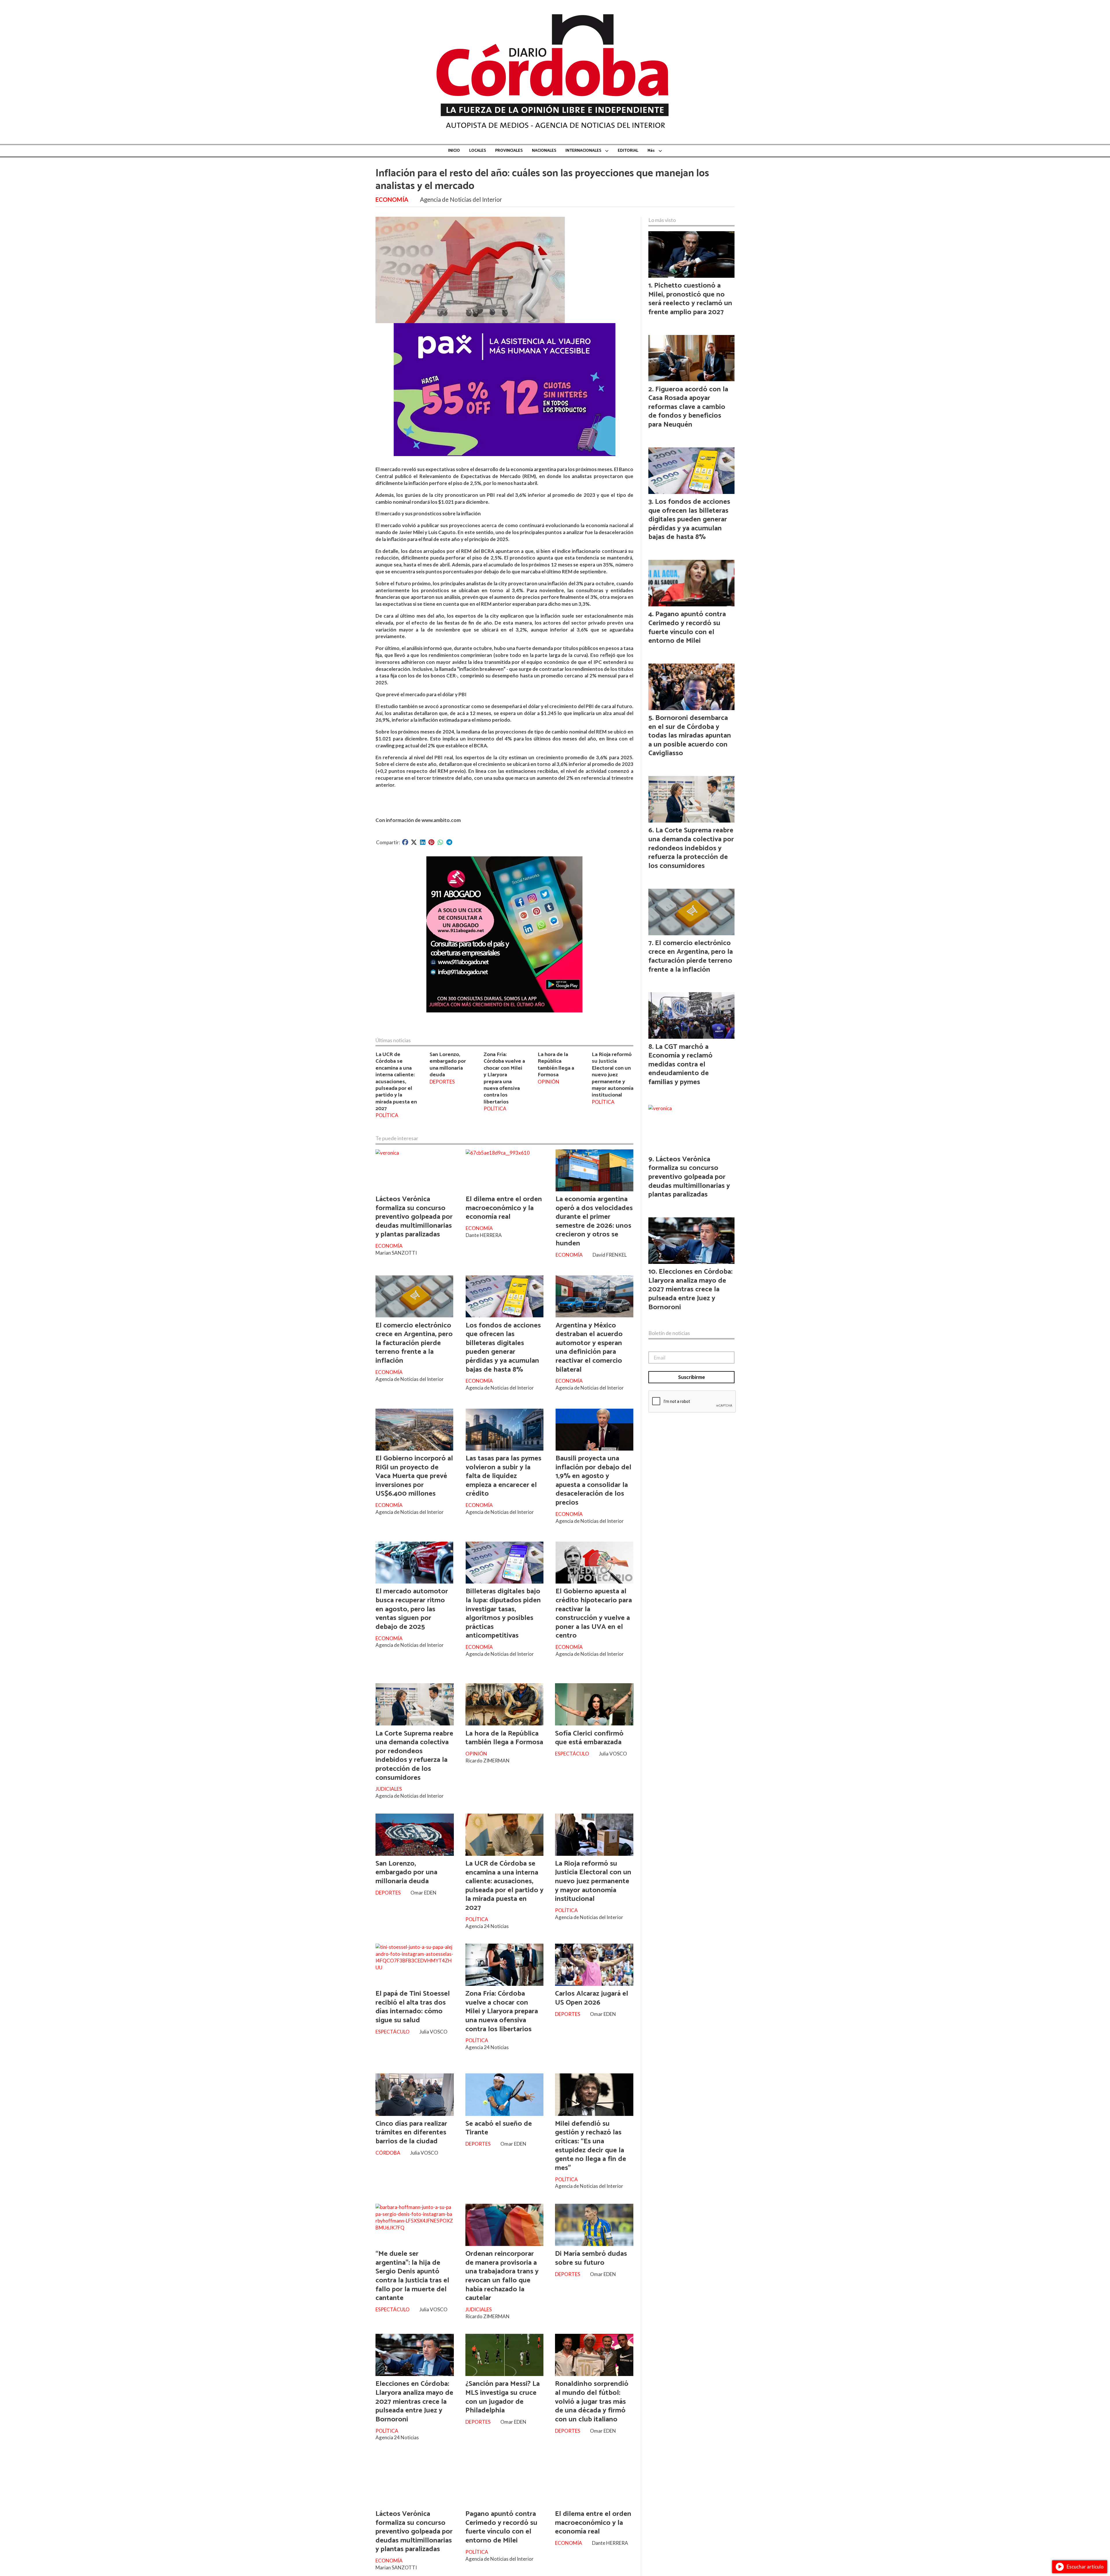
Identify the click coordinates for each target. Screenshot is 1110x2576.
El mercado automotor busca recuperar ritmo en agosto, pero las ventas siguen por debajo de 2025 (412, 1609)
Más (651, 151)
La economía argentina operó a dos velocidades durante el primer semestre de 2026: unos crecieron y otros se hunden (594, 1221)
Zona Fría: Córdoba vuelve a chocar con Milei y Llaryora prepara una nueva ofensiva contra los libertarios (504, 1078)
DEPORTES (442, 1082)
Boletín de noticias (669, 1333)
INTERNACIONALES (583, 151)
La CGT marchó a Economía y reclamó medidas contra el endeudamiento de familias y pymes (680, 1064)
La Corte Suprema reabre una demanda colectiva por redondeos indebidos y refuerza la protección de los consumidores (414, 1756)
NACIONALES (544, 151)
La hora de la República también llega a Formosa (556, 1065)
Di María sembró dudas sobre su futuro (591, 2258)
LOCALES (478, 151)
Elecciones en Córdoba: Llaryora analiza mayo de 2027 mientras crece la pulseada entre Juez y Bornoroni (414, 2401)
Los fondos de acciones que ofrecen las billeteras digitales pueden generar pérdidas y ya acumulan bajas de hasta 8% (503, 1348)
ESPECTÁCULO (572, 1754)
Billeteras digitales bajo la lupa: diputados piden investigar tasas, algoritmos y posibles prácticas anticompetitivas (503, 1613)
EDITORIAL (628, 151)
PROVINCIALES (509, 151)
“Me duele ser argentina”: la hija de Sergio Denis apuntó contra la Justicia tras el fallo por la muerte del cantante (412, 2276)
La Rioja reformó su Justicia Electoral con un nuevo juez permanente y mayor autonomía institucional (613, 1075)
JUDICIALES (389, 1789)
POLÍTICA (387, 1115)
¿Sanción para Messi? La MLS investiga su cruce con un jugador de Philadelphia (503, 2397)
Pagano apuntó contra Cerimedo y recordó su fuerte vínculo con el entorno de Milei (501, 2527)
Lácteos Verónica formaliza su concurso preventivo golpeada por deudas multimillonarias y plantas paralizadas (414, 1217)
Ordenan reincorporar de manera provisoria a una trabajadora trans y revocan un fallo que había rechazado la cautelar (502, 2276)
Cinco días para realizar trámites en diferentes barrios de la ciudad (411, 2133)
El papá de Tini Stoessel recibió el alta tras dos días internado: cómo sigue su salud (413, 2007)
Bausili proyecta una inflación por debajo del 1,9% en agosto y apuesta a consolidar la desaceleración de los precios (593, 1480)
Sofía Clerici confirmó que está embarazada (589, 1738)
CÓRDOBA (388, 2153)
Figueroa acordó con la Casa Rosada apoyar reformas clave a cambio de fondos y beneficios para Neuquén (688, 407)
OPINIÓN (548, 1082)
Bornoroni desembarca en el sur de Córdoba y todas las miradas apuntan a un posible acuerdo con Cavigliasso (690, 736)
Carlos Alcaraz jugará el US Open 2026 (592, 1998)
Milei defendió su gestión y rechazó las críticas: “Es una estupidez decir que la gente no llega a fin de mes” (591, 2146)
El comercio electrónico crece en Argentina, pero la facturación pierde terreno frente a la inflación (414, 1343)
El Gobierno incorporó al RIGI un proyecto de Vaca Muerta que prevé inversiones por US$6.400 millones (414, 1476)
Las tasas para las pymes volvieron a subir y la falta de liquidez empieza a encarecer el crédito (504, 1476)
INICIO (454, 151)
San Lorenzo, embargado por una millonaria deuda (448, 1065)
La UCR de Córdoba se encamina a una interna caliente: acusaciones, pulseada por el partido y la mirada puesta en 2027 (396, 1081)
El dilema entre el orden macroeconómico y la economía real (504, 1208)
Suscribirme (692, 1377)
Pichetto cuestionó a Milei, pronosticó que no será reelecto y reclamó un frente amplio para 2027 (690, 299)
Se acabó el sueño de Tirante (499, 2128)
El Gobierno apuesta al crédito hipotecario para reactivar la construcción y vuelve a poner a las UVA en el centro (594, 1613)
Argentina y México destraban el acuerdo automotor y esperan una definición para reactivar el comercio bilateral (589, 1348)
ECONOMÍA (392, 199)
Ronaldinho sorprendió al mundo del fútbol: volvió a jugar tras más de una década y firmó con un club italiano (592, 2401)
